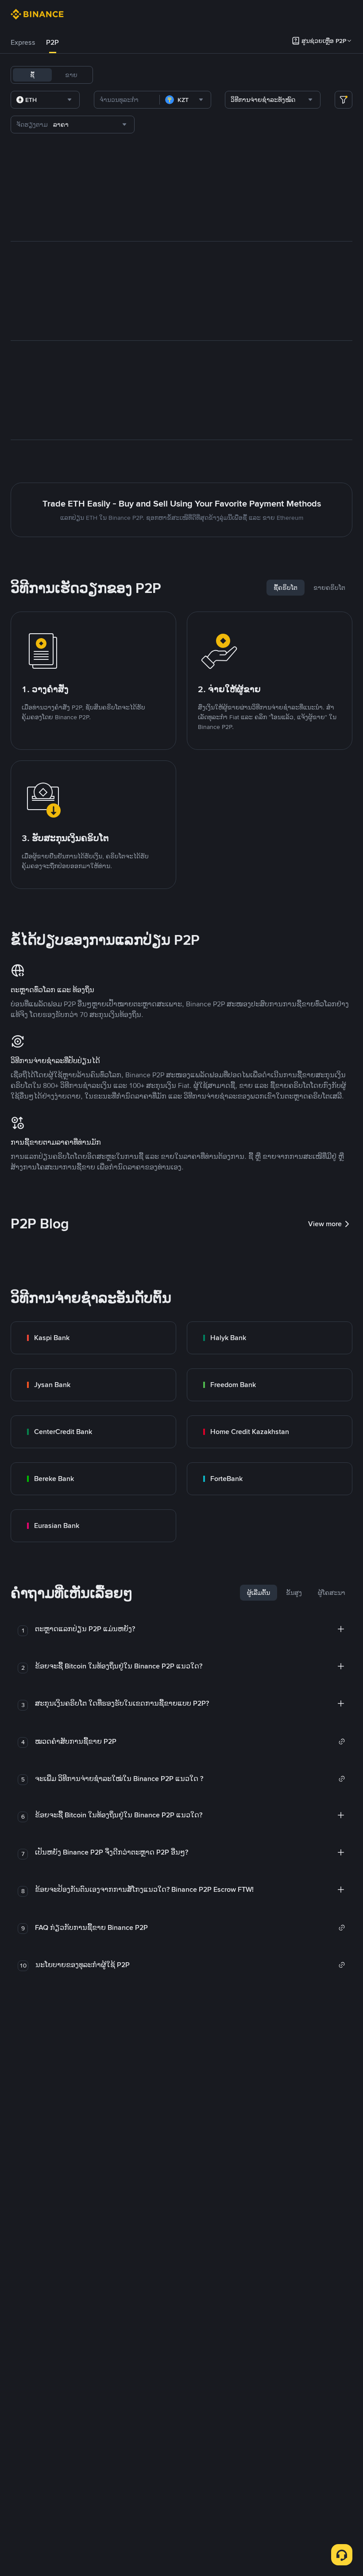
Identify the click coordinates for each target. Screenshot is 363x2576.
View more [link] (325, 1224)
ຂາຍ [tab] (71, 75)
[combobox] (45, 100)
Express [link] (23, 42)
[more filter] (344, 100)
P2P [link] (52, 42)
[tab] (23, 43)
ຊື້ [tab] (32, 75)
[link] (93, 1338)
